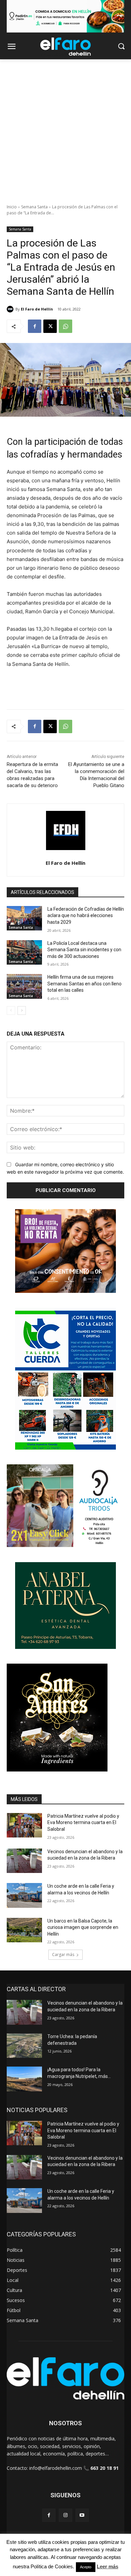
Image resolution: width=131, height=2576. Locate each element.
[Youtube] (82, 2515)
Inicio (12, 207)
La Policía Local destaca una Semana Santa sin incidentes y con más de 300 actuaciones (84, 950)
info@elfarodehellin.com (56, 2468)
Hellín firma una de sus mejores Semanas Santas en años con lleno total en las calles (84, 984)
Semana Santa (34, 207)
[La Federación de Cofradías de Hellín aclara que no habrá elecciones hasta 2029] (24, 918)
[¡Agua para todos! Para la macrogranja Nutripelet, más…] (24, 2079)
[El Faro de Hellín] (11, 309)
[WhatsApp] (65, 326)
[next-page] (22, 1011)
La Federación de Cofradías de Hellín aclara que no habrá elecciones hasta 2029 (86, 916)
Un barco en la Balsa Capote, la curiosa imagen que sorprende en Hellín (83, 1927)
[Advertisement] (65, 128)
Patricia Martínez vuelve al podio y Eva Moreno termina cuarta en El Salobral (83, 1823)
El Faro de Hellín (37, 309)
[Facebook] (35, 326)
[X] (50, 326)
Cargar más (63, 1955)
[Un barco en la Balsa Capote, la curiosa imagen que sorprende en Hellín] (24, 1930)
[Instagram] (65, 2515)
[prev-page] (11, 1011)
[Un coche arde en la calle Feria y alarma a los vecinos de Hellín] (24, 1895)
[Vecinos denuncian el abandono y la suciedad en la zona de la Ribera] (24, 1861)
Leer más (107, 2566)
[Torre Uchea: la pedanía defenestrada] (24, 2046)
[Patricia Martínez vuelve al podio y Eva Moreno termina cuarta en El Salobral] (24, 1825)
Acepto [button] (86, 2567)
